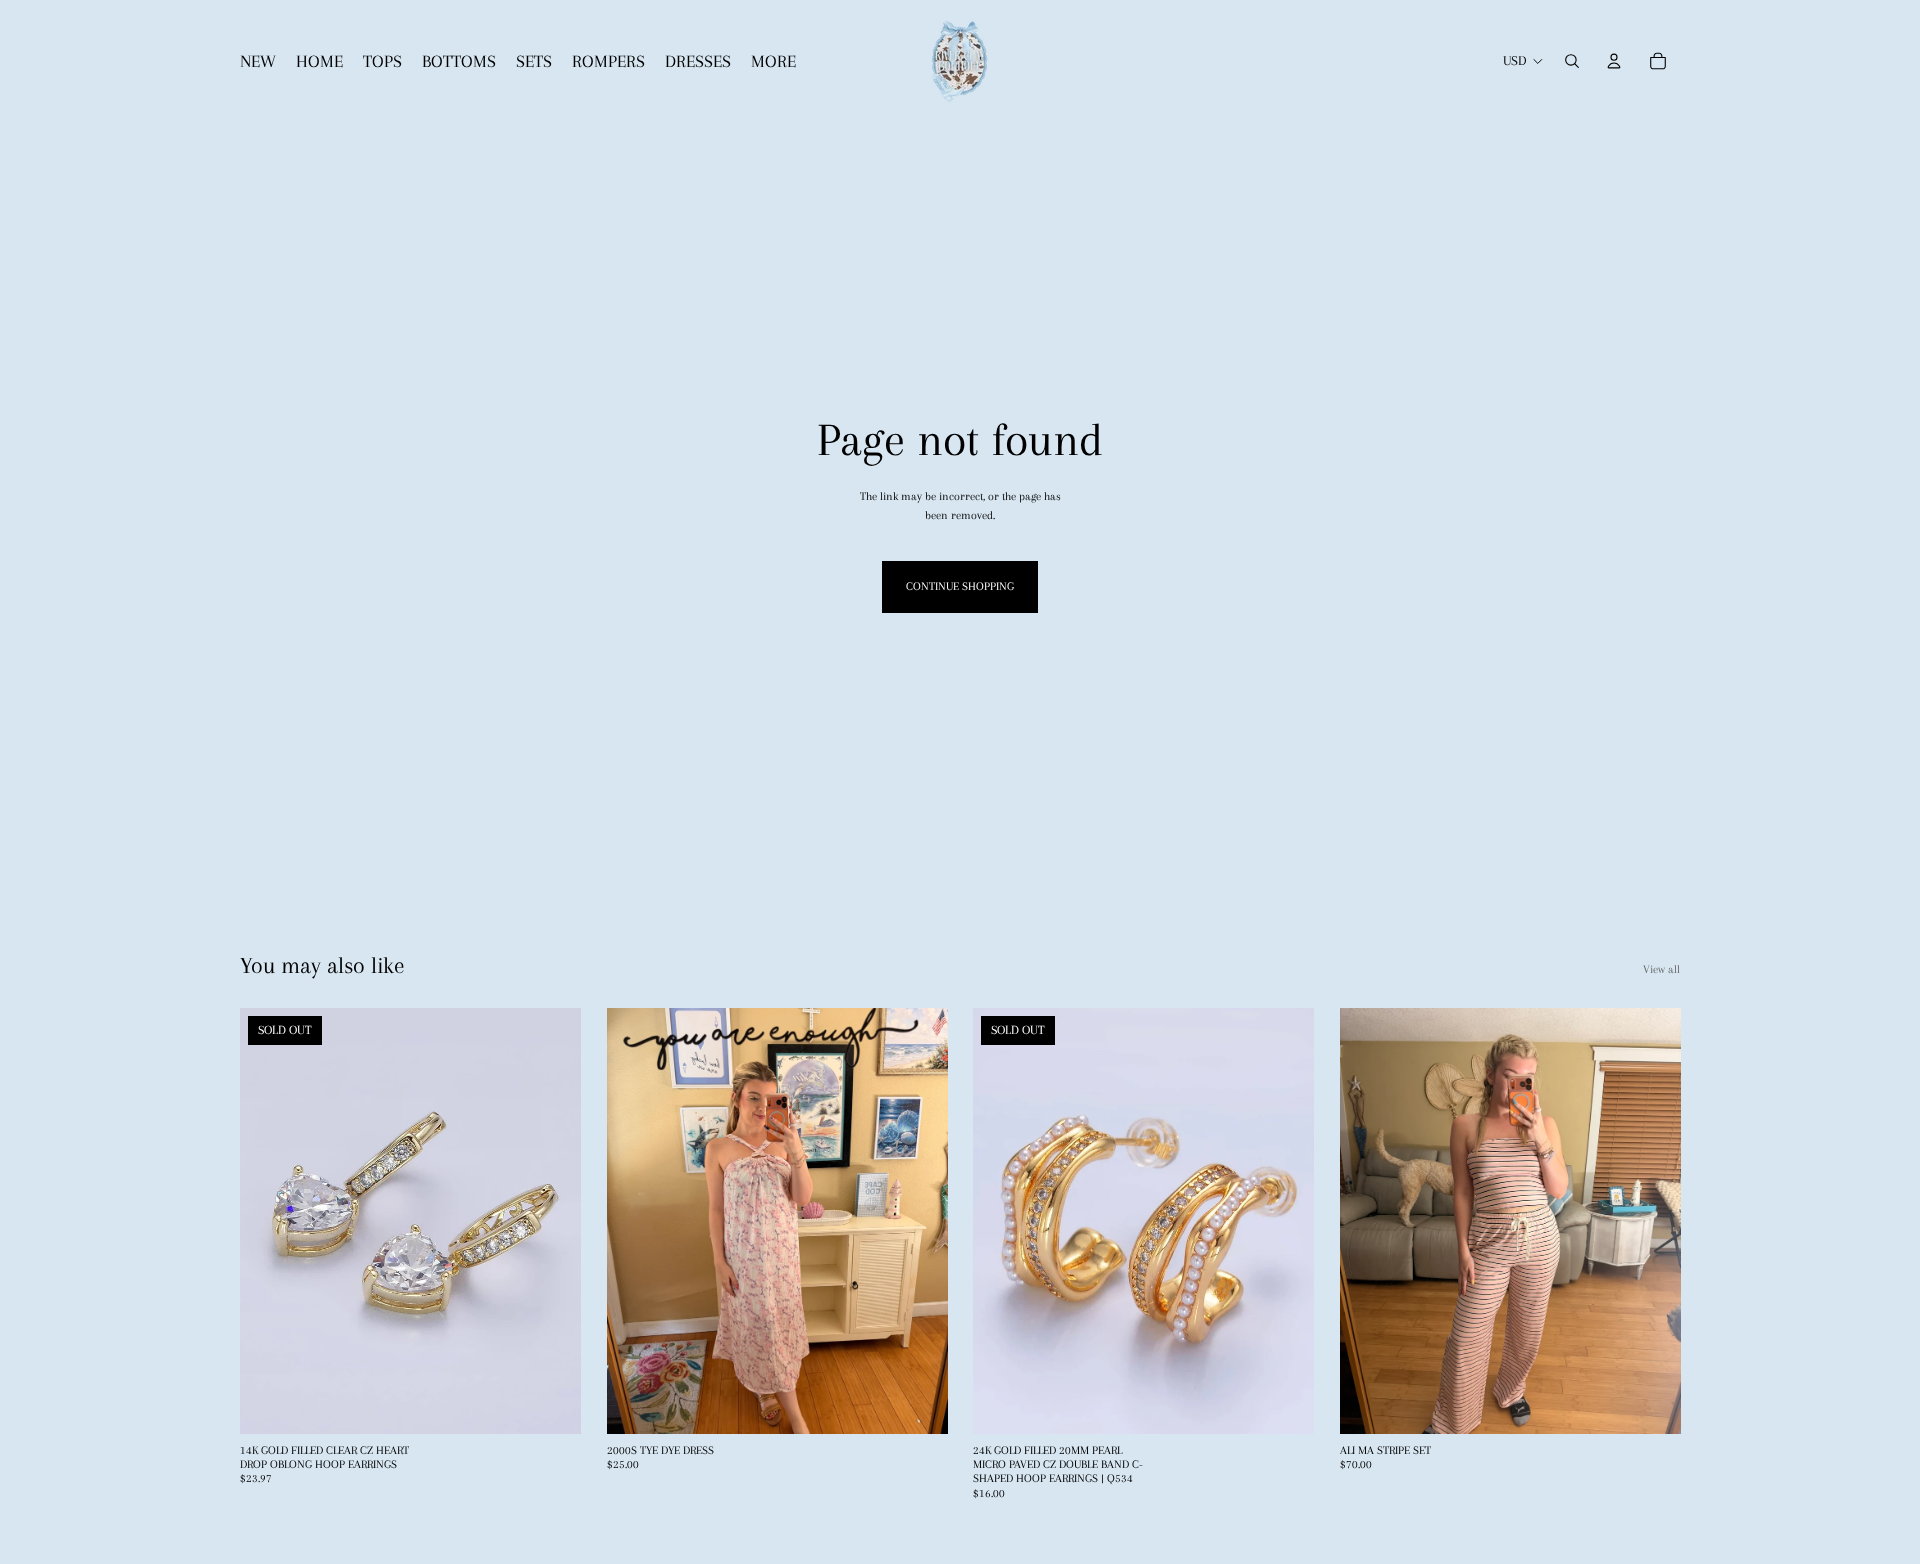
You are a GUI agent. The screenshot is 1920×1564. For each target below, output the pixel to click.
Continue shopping (960, 586)
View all (1661, 969)
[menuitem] (773, 61)
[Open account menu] (1614, 61)
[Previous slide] (270, 1220)
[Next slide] (551, 1220)
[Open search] (1572, 61)
